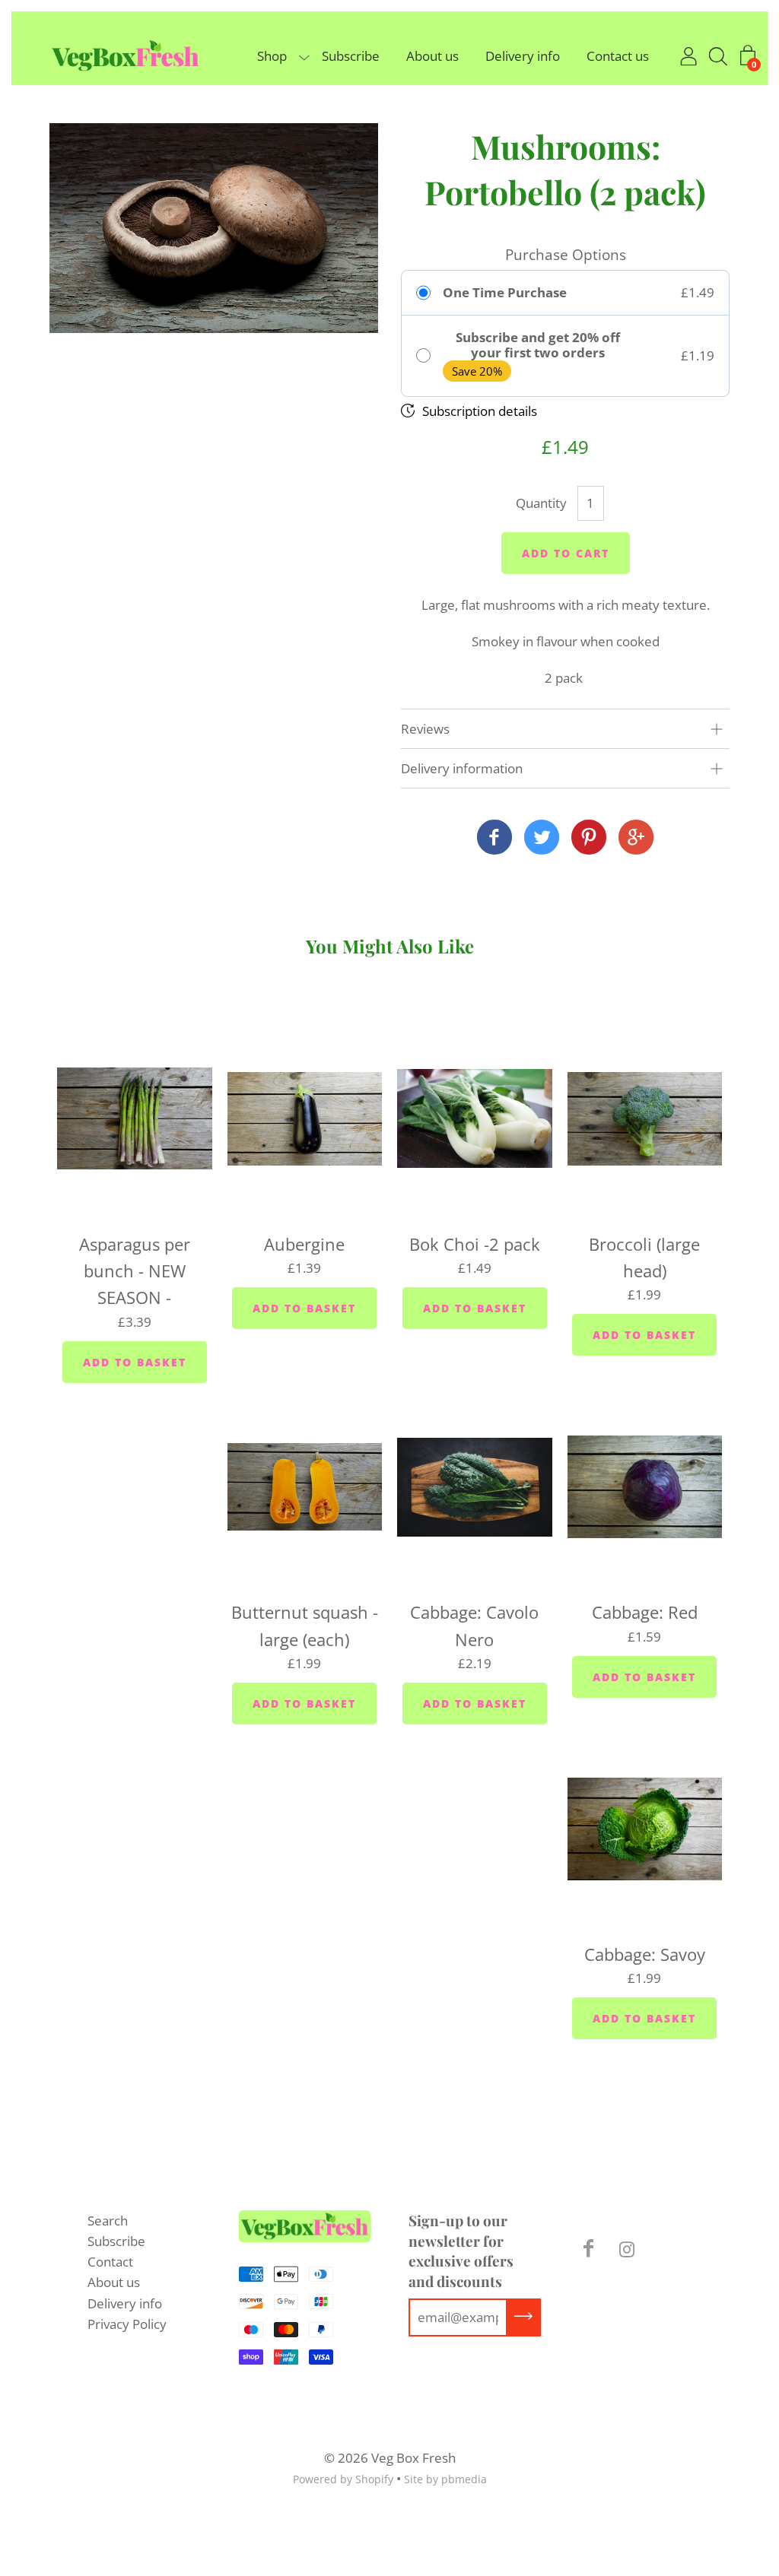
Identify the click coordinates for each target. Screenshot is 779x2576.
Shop (272, 56)
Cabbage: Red (645, 1612)
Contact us (618, 56)
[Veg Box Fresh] (494, 838)
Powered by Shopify (343, 2479)
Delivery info (523, 56)
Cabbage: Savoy (645, 1954)
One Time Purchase (505, 293)
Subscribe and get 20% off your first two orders (538, 346)
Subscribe (351, 56)
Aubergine (304, 1244)
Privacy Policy (127, 2324)
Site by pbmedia (445, 2479)
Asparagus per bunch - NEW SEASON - (135, 1271)
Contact (110, 2262)
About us (432, 56)
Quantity (541, 503)
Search (108, 2221)
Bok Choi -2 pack (475, 1244)
